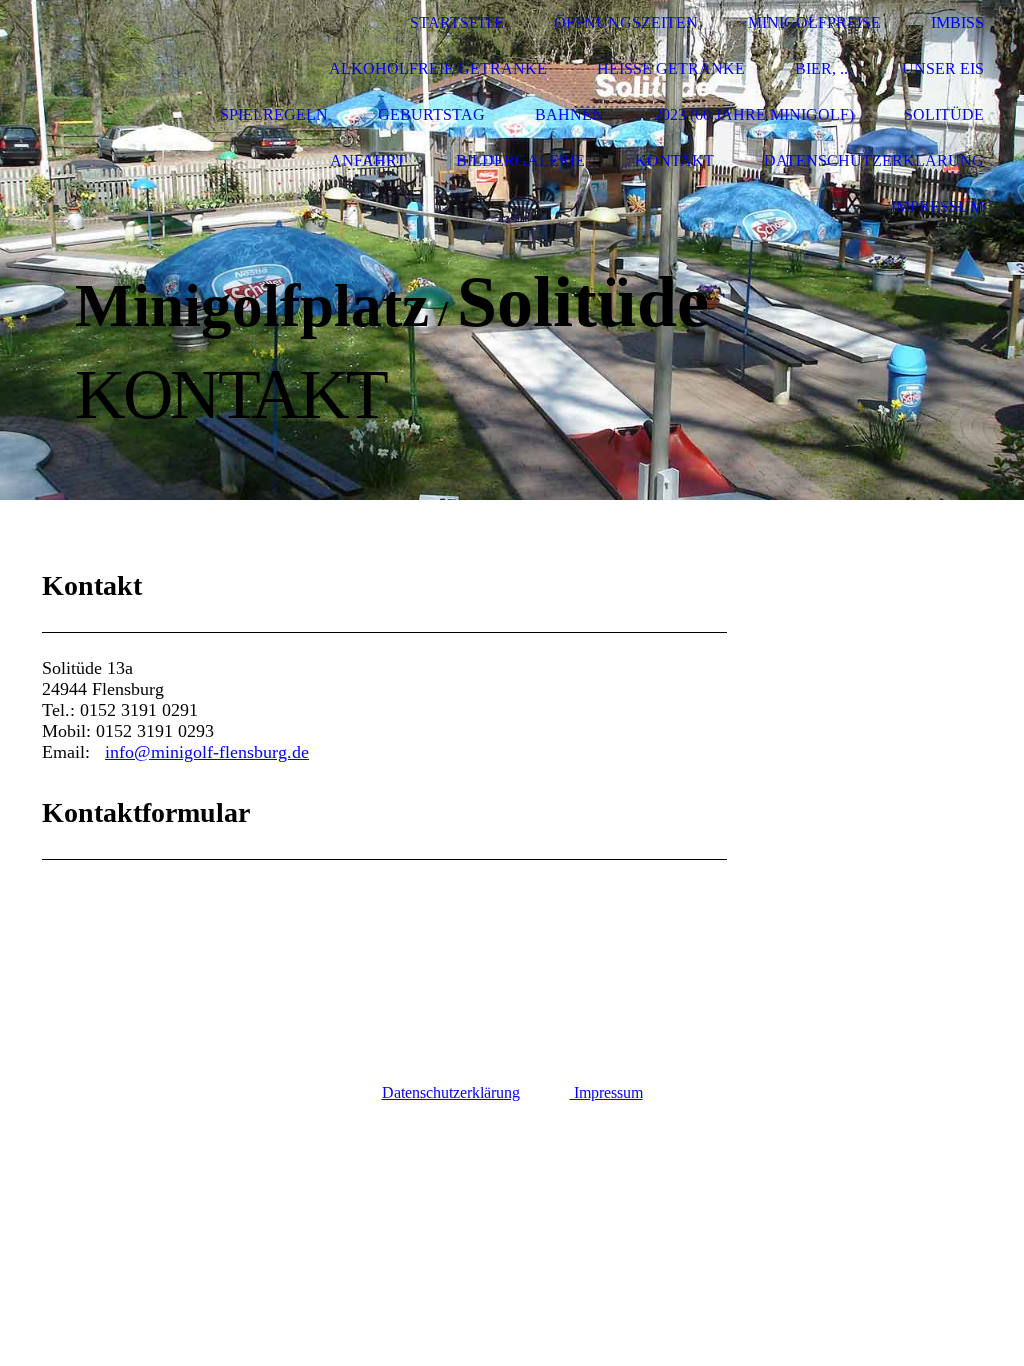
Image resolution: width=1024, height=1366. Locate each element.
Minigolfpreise (814, 22)
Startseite (457, 22)
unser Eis (943, 68)
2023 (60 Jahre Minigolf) (754, 114)
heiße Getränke (671, 68)
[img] (95, 115)
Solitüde (944, 114)
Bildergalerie (520, 160)
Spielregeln (274, 114)
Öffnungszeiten (626, 22)
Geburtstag (431, 114)
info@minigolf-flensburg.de (207, 752)
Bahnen (569, 114)
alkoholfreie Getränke (438, 68)
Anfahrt (368, 160)
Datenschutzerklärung (874, 160)
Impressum (937, 206)
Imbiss (957, 22)
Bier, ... (823, 68)
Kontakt (674, 160)
